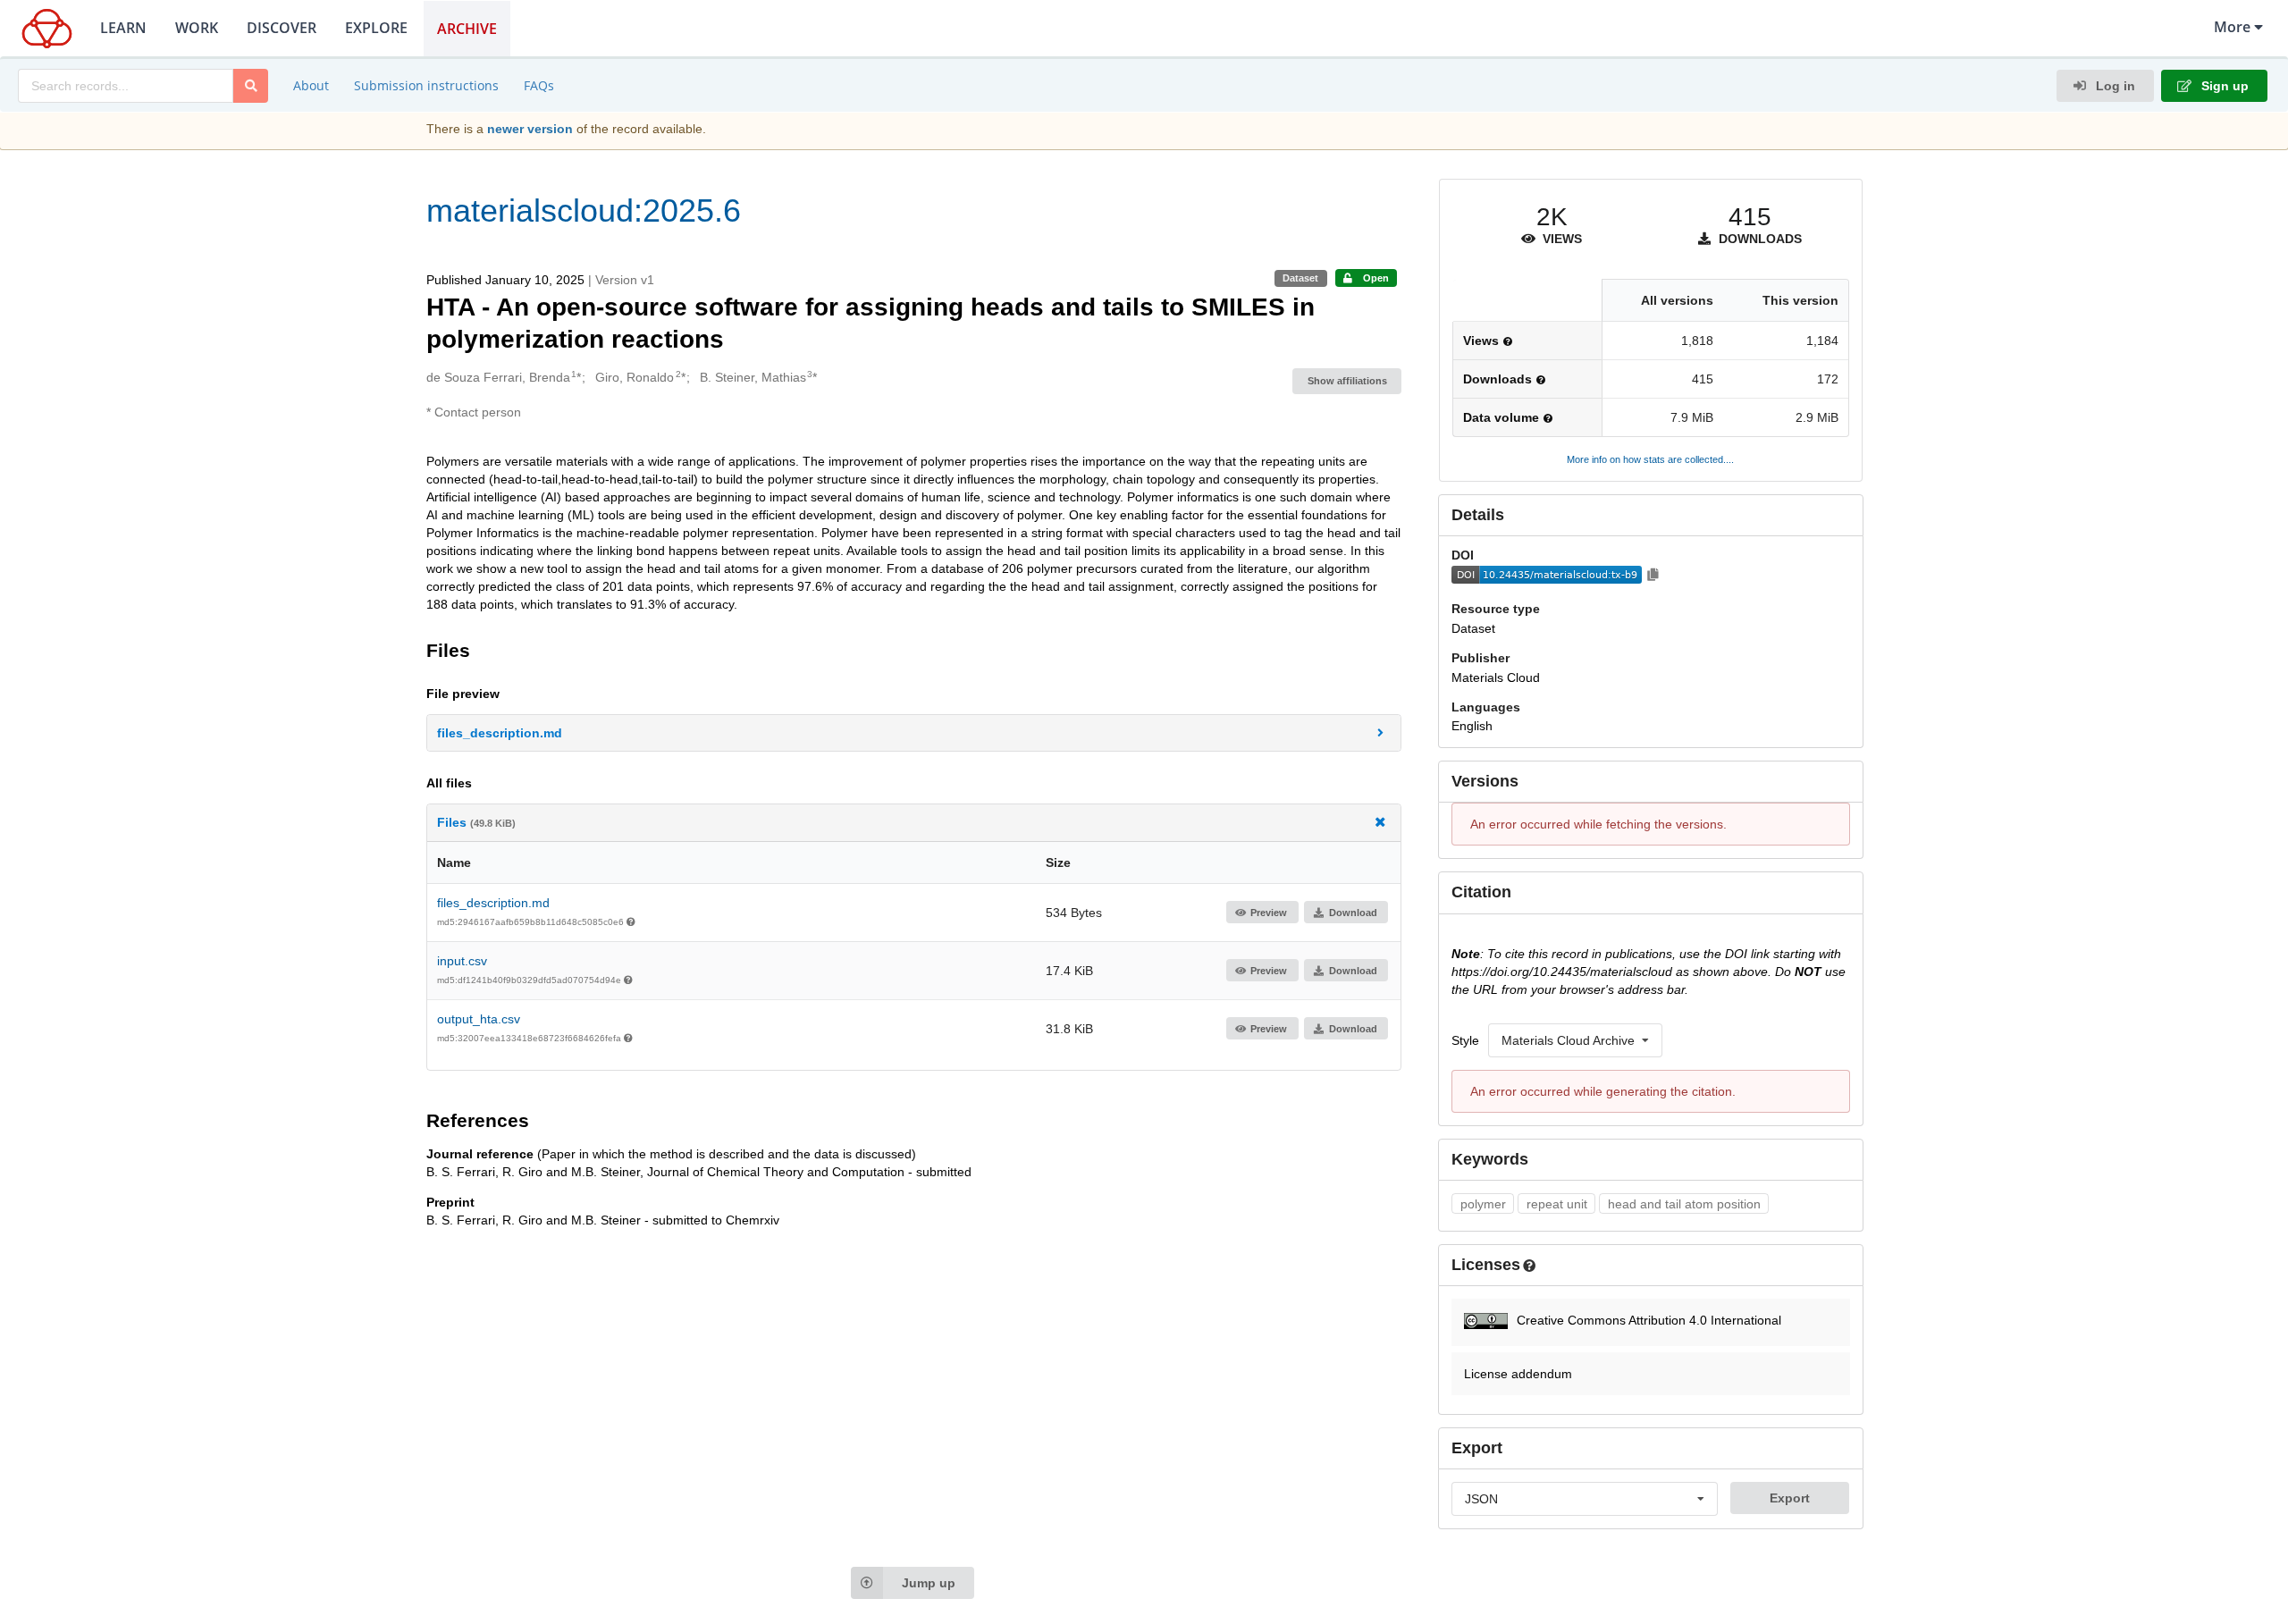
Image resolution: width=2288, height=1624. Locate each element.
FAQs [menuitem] (539, 85)
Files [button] (476, 822)
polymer (1483, 1204)
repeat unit (1557, 1204)
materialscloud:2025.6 (584, 210)
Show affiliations (1347, 381)
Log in (2114, 86)
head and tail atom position (1684, 1204)
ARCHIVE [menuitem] (467, 29)
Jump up (929, 1583)
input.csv (462, 961)
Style (1465, 1040)
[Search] (251, 86)
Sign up (2223, 86)
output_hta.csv (479, 1019)
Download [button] (1353, 913)
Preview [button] (1269, 913)
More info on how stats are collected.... (1650, 459)
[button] (914, 733)
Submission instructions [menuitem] (426, 85)
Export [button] (1790, 1498)
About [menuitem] (311, 85)
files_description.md (493, 903)
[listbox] (1575, 1040)
